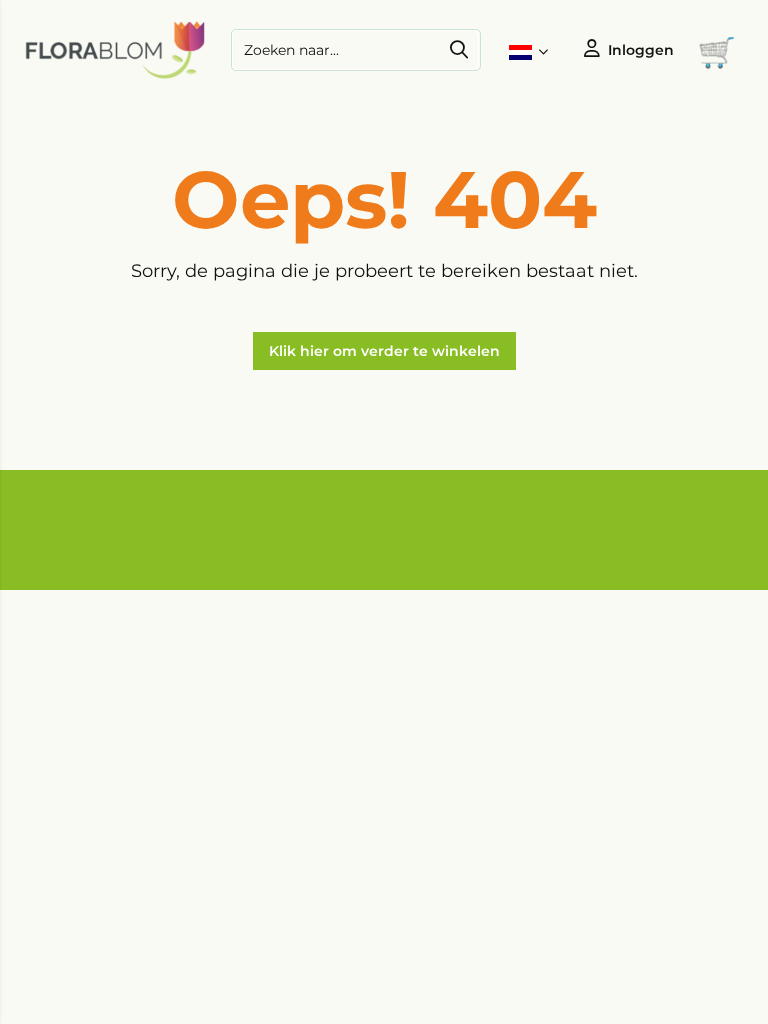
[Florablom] (115, 75)
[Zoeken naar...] (459, 50)
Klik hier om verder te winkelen (384, 351)
